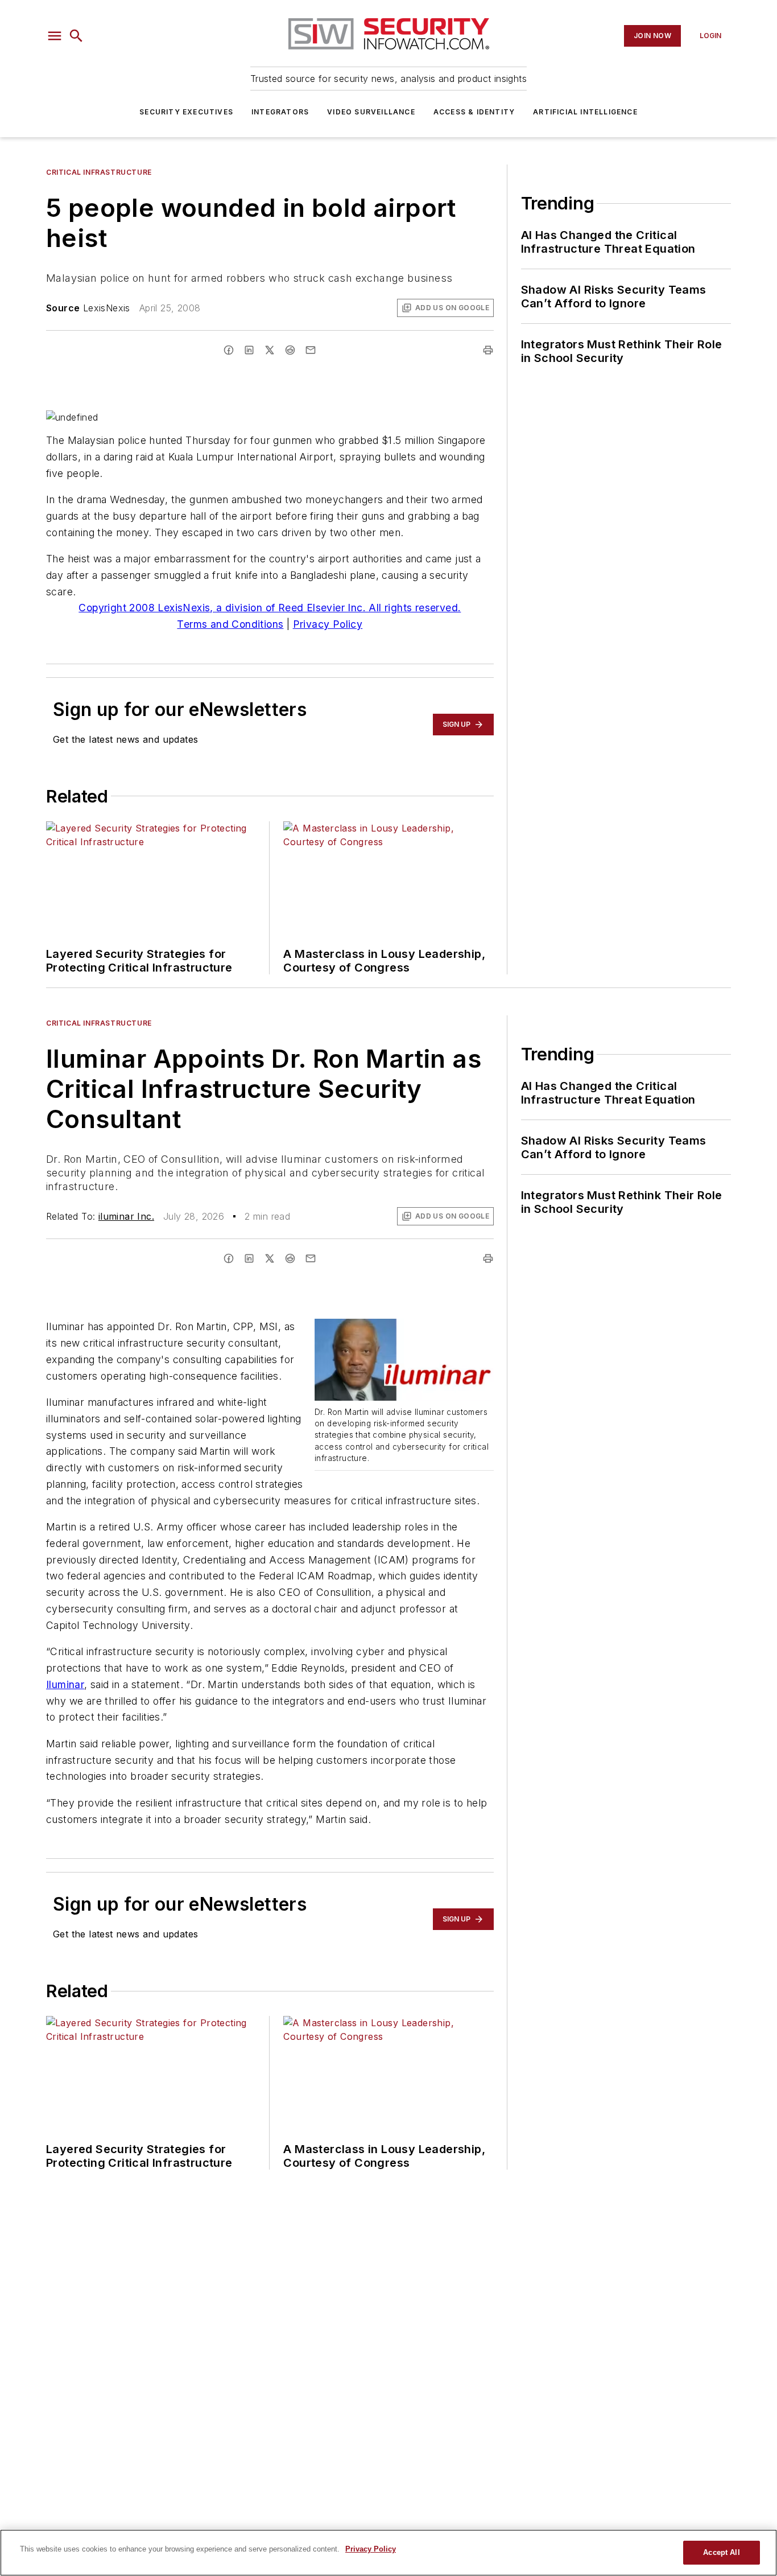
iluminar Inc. (126, 1216)
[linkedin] (249, 350)
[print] (488, 350)
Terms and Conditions (230, 624)
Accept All (721, 2552)
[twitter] (270, 350)
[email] (311, 350)
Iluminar (65, 1684)
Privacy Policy (328, 624)
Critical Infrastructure (99, 172)
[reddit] (290, 350)
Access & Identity (474, 112)
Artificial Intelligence (585, 112)
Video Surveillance (371, 112)
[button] (55, 36)
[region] (388, 2553)
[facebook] (229, 350)
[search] (76, 36)
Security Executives (186, 112)
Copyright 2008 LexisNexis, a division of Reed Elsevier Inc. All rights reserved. (270, 608)
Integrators (280, 112)
